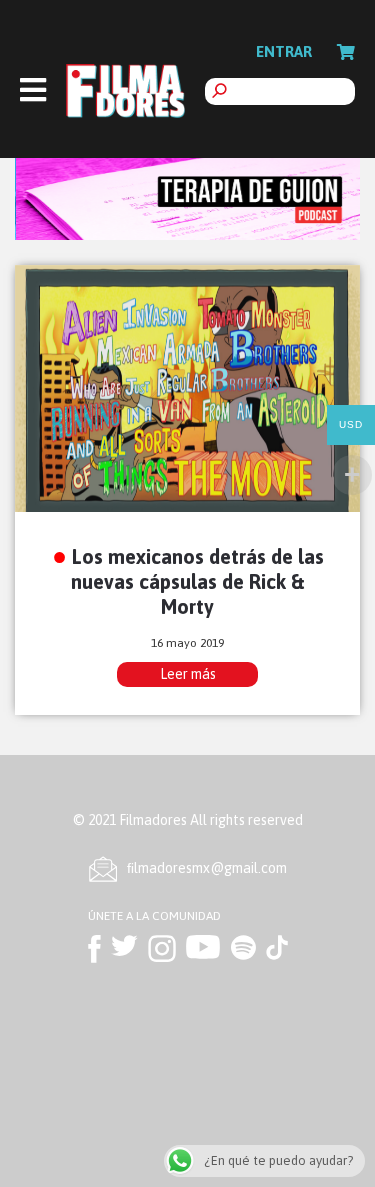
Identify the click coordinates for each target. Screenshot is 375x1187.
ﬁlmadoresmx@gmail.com (207, 868)
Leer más (188, 674)
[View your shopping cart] (346, 52)
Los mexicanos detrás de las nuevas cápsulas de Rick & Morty (197, 581)
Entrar (284, 51)
